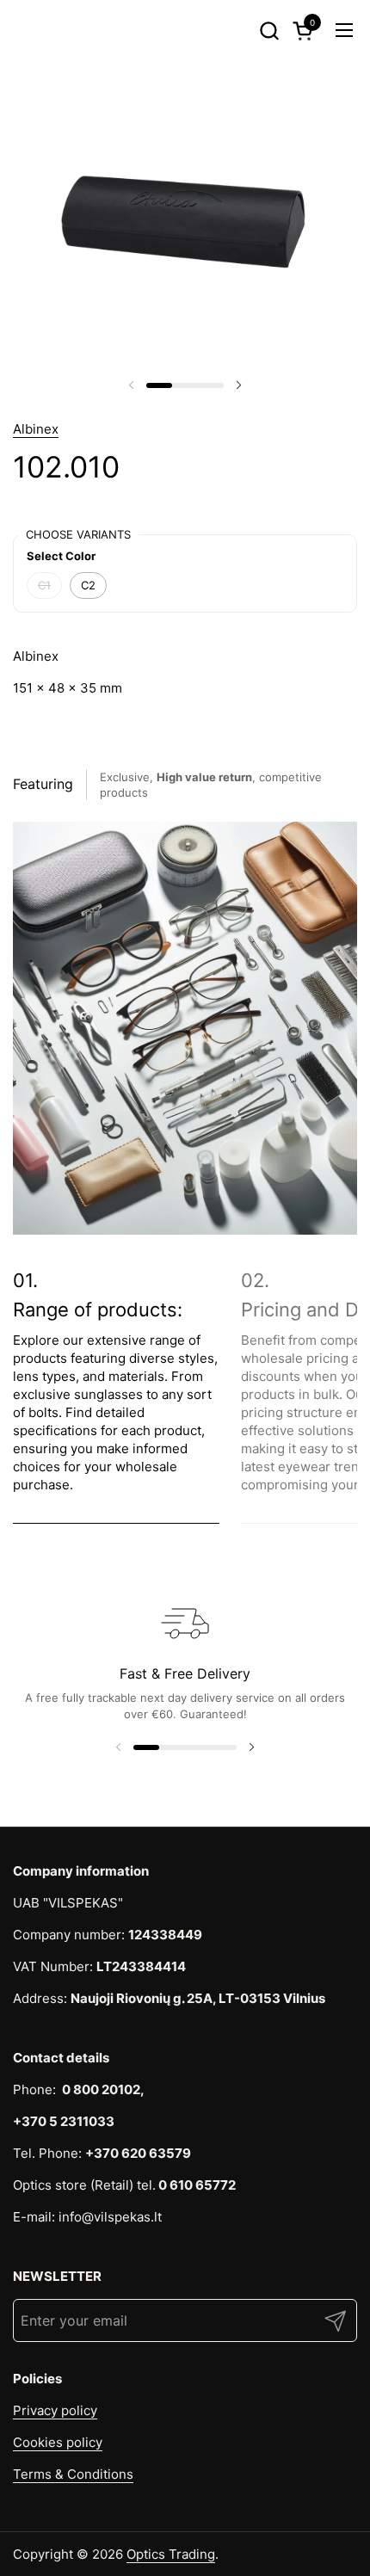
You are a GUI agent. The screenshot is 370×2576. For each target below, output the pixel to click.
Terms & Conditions (73, 2474)
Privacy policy (55, 2410)
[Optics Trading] (43, 30)
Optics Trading (171, 2554)
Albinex (36, 429)
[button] (269, 31)
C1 (44, 585)
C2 (88, 585)
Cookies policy (58, 2442)
